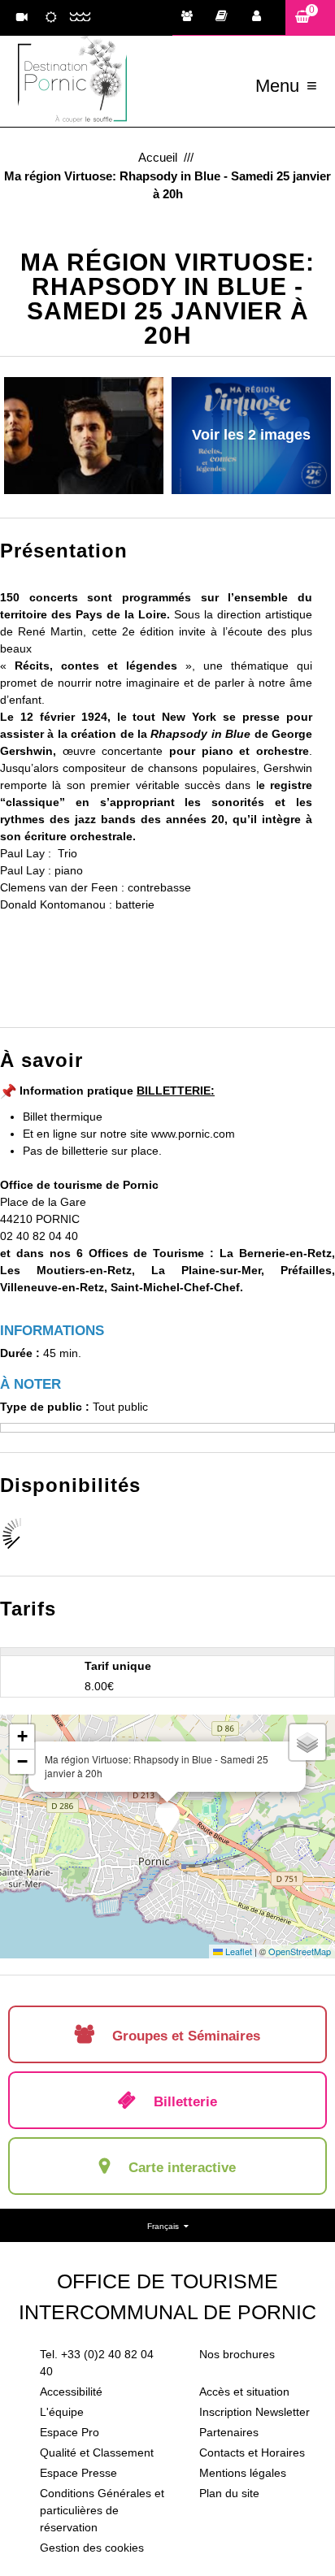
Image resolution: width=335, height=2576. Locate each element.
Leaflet (237, 1951)
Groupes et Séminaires (191, 18)
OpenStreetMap (300, 1951)
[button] (310, 17)
